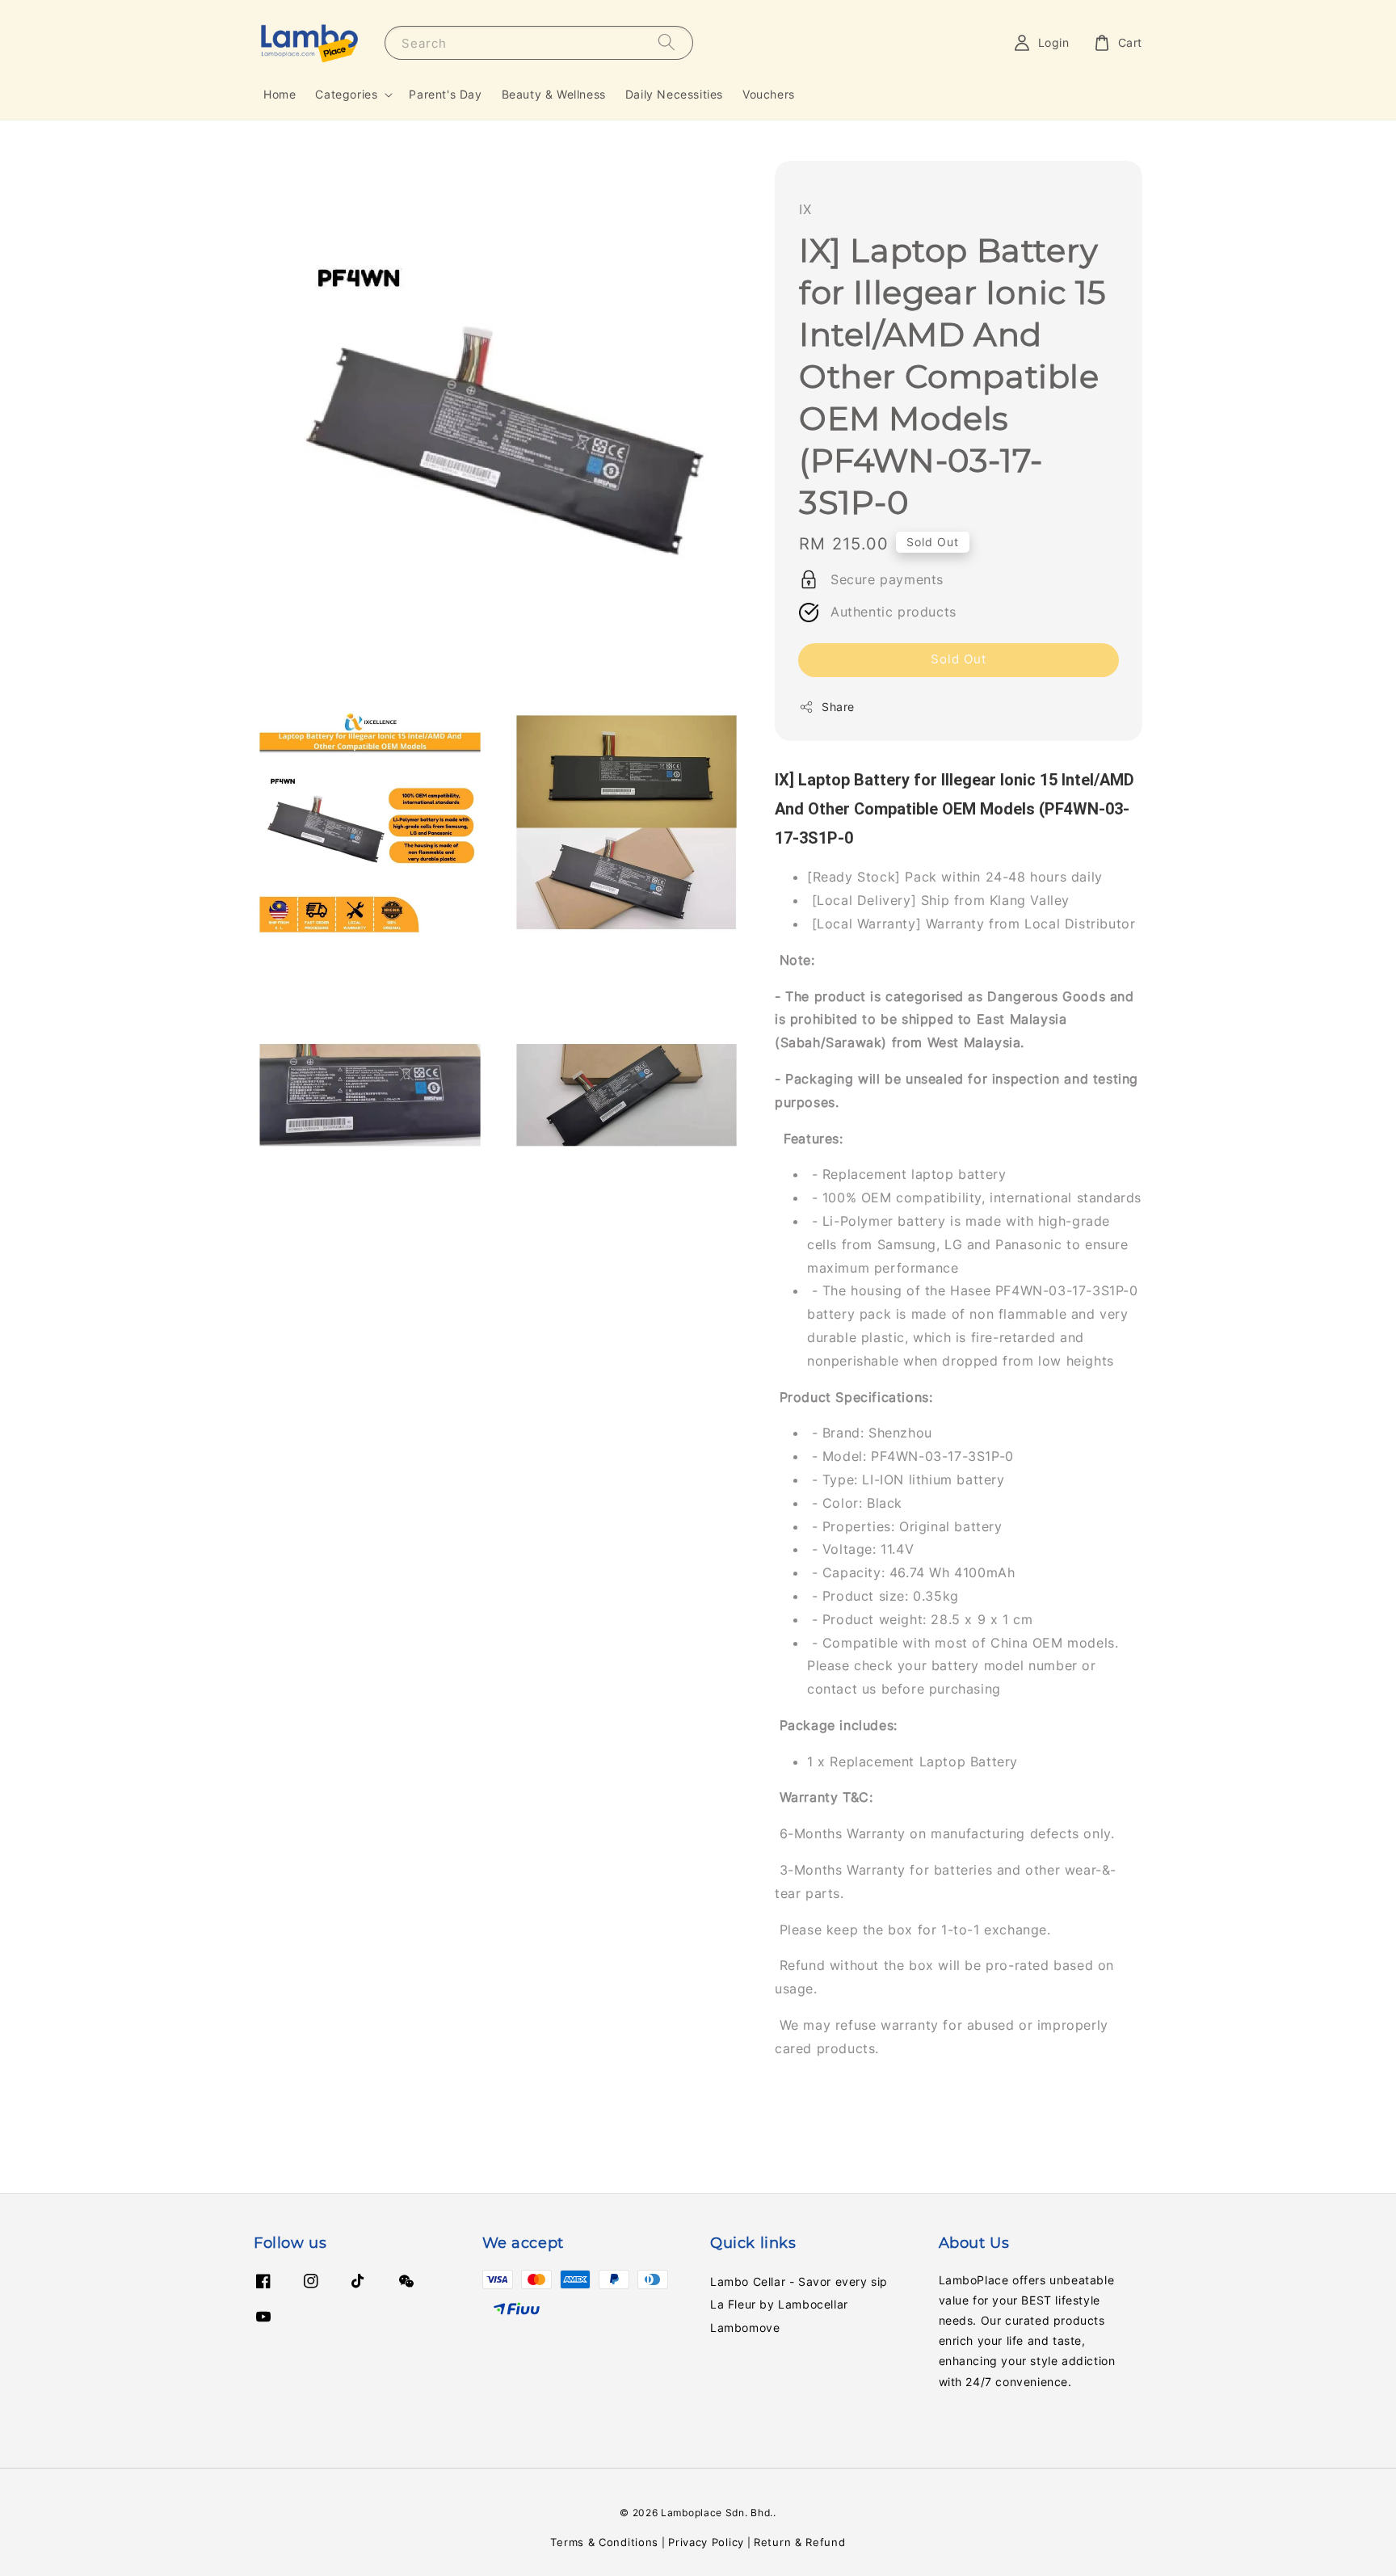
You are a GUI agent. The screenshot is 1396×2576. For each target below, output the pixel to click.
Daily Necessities (674, 94)
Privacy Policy (706, 2542)
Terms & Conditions (604, 2542)
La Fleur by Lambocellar (779, 2304)
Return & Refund (800, 2542)
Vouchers (769, 94)
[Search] (666, 42)
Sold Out (959, 659)
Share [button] (838, 707)
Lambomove (745, 2328)
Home (280, 94)
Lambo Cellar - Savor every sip (799, 2281)
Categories (346, 94)
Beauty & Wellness (554, 94)
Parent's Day (445, 94)
